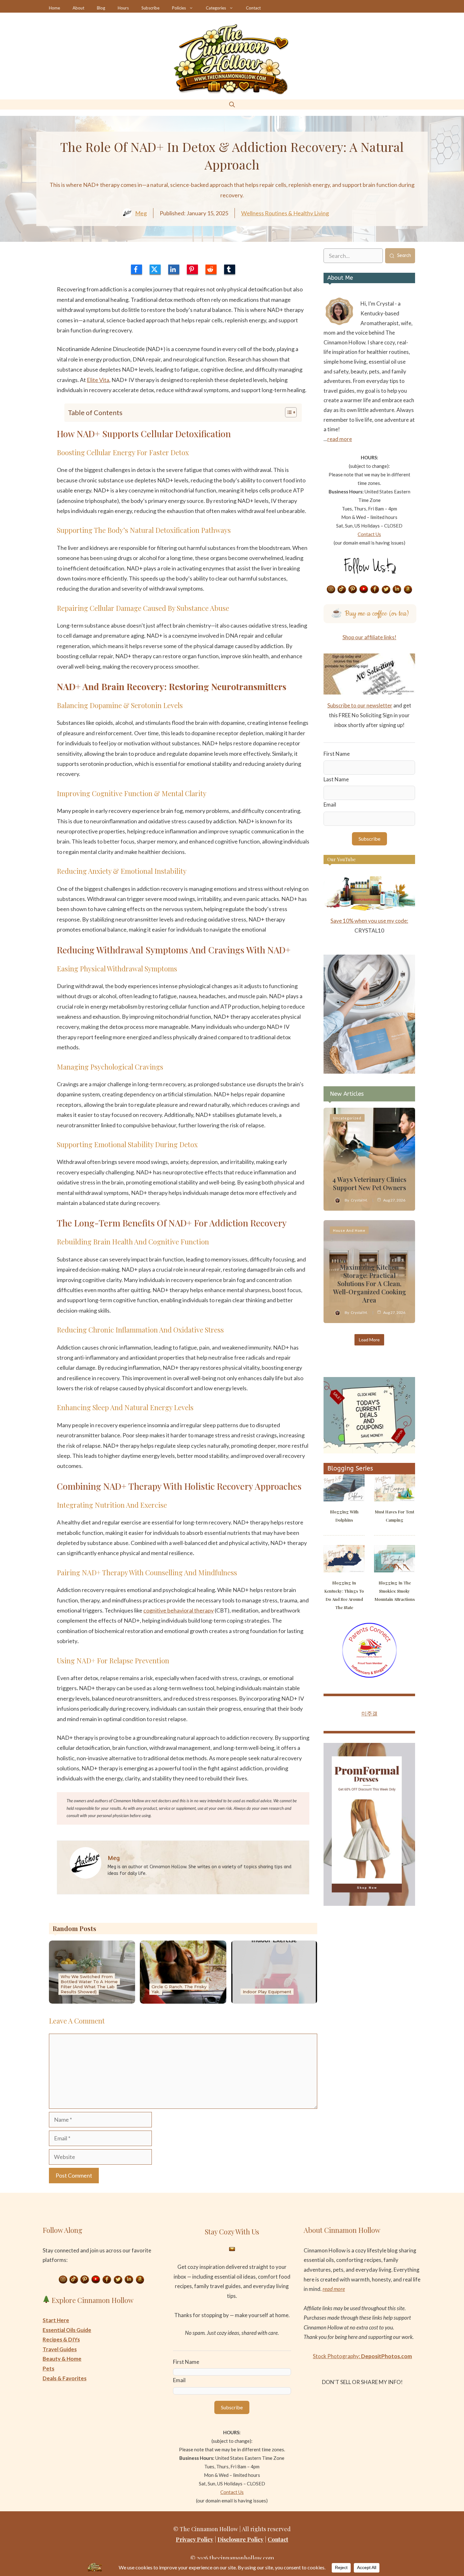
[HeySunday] (369, 1072)
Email (330, 805)
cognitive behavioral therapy (178, 1610)
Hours (123, 8)
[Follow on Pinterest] (353, 590)
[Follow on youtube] (364, 590)
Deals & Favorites (65, 2378)
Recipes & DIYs (61, 2339)
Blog (101, 8)
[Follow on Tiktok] (342, 590)
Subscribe (150, 8)
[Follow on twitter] (386, 590)
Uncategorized (347, 1118)
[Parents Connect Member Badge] (369, 1676)
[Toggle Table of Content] (288, 412)
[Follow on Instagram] (331, 590)
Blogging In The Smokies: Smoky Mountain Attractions (395, 1591)
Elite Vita (98, 380)
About (78, 8)
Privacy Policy (195, 2539)
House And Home (349, 1230)
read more (340, 439)
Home (54, 8)
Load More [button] (369, 1340)
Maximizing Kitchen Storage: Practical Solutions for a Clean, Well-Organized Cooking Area (369, 1283)
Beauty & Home (62, 2359)
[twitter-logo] (155, 269)
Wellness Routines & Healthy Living (285, 213)
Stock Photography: (362, 2356)
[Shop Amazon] (408, 590)
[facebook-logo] (137, 269)
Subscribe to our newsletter (360, 705)
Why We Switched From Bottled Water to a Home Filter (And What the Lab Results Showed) (89, 1984)
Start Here (56, 2320)
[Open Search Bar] (232, 104)
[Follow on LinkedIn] (397, 590)
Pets (48, 2368)
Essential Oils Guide (67, 2330)
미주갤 (369, 1713)
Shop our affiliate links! (369, 637)
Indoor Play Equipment (267, 1992)
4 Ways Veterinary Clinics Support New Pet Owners (369, 1183)
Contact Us (369, 534)
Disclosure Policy (241, 2539)
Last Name (336, 779)
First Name (337, 754)
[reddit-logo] (211, 269)
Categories (216, 8)
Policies (179, 8)
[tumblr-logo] (230, 269)
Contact (253, 8)
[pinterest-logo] (192, 269)
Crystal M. (359, 1200)
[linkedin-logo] (174, 269)
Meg (141, 213)
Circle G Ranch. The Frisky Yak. (179, 1989)
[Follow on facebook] (375, 590)
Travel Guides (60, 2349)
